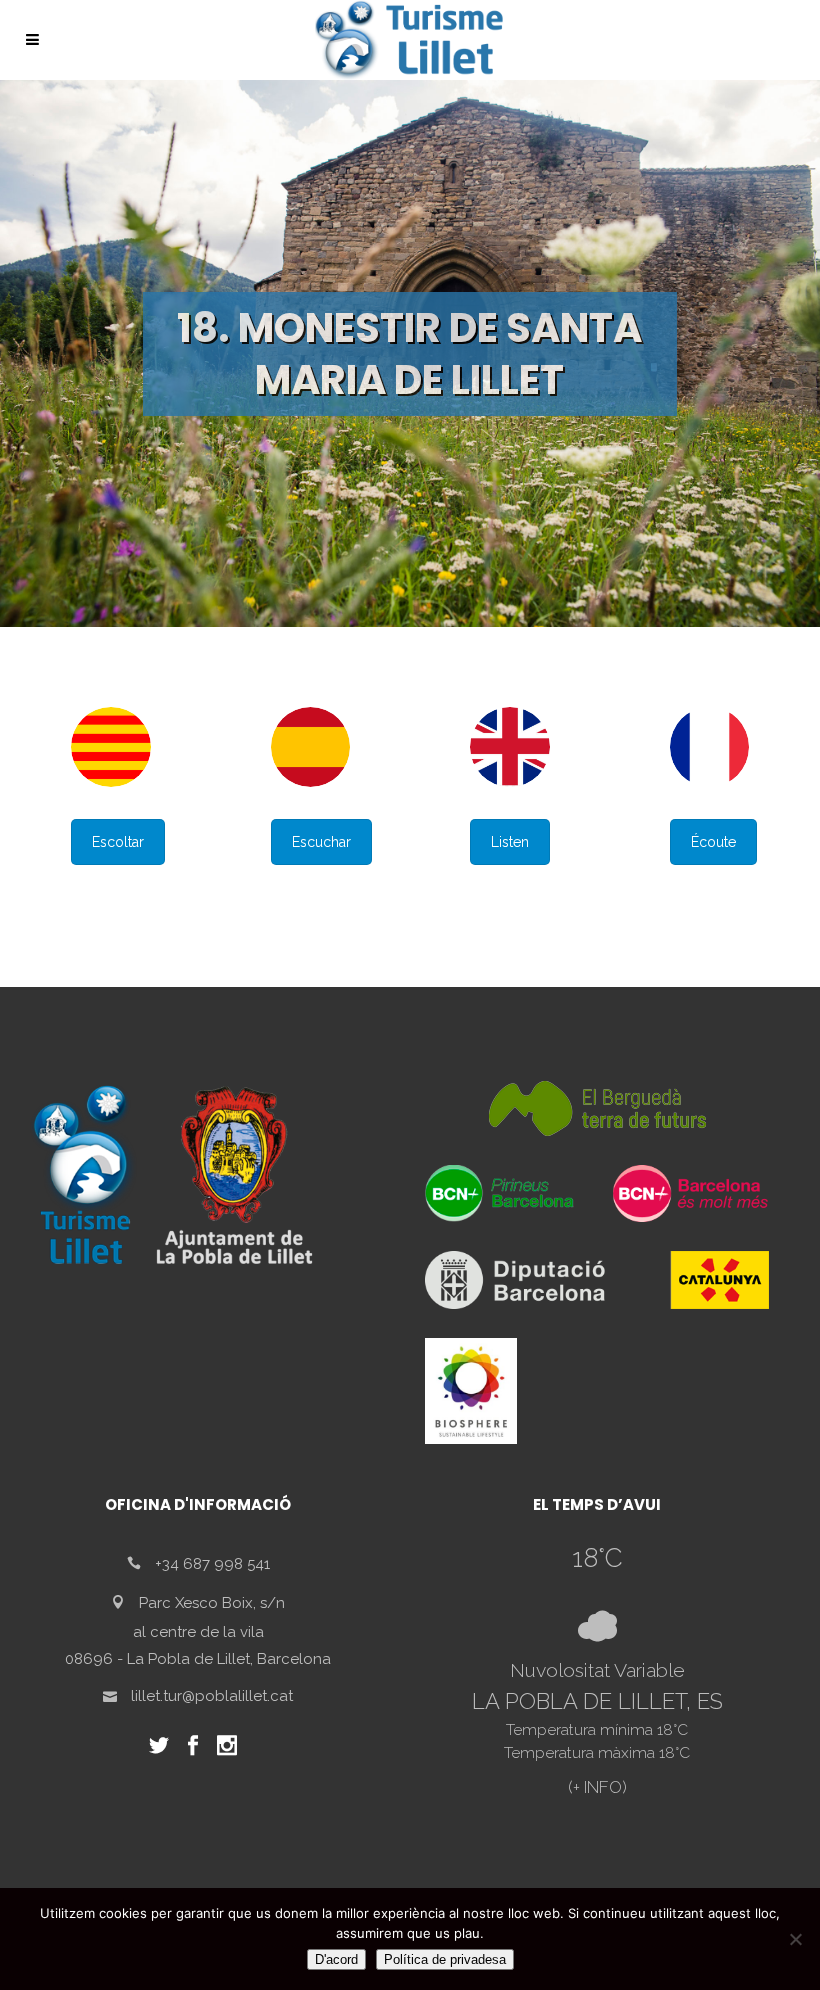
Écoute (713, 842)
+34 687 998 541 (212, 1564)
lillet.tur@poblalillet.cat (212, 1696)
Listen (510, 842)
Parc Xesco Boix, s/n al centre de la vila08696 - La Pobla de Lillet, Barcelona (198, 1631)
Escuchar (321, 842)
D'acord (336, 1959)
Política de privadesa (445, 1959)
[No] (795, 1939)
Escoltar (118, 842)
